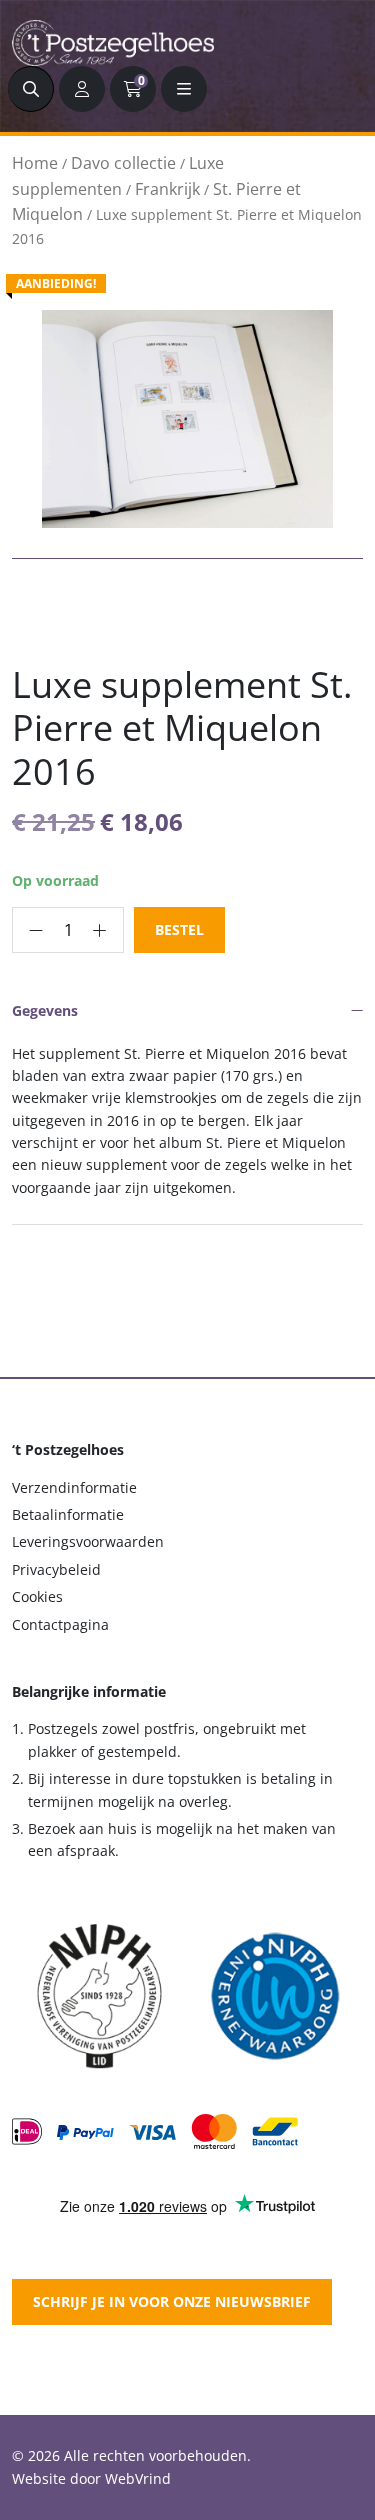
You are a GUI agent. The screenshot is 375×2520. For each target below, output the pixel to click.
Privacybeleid (56, 1569)
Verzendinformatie (74, 1487)
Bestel (179, 929)
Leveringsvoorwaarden (88, 1541)
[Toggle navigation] (184, 89)
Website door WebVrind (91, 2478)
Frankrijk (167, 189)
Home (35, 163)
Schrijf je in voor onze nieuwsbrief (172, 2301)
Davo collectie (123, 163)
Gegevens (45, 1010)
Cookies (37, 1596)
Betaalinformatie (68, 1514)
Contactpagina (60, 1624)
